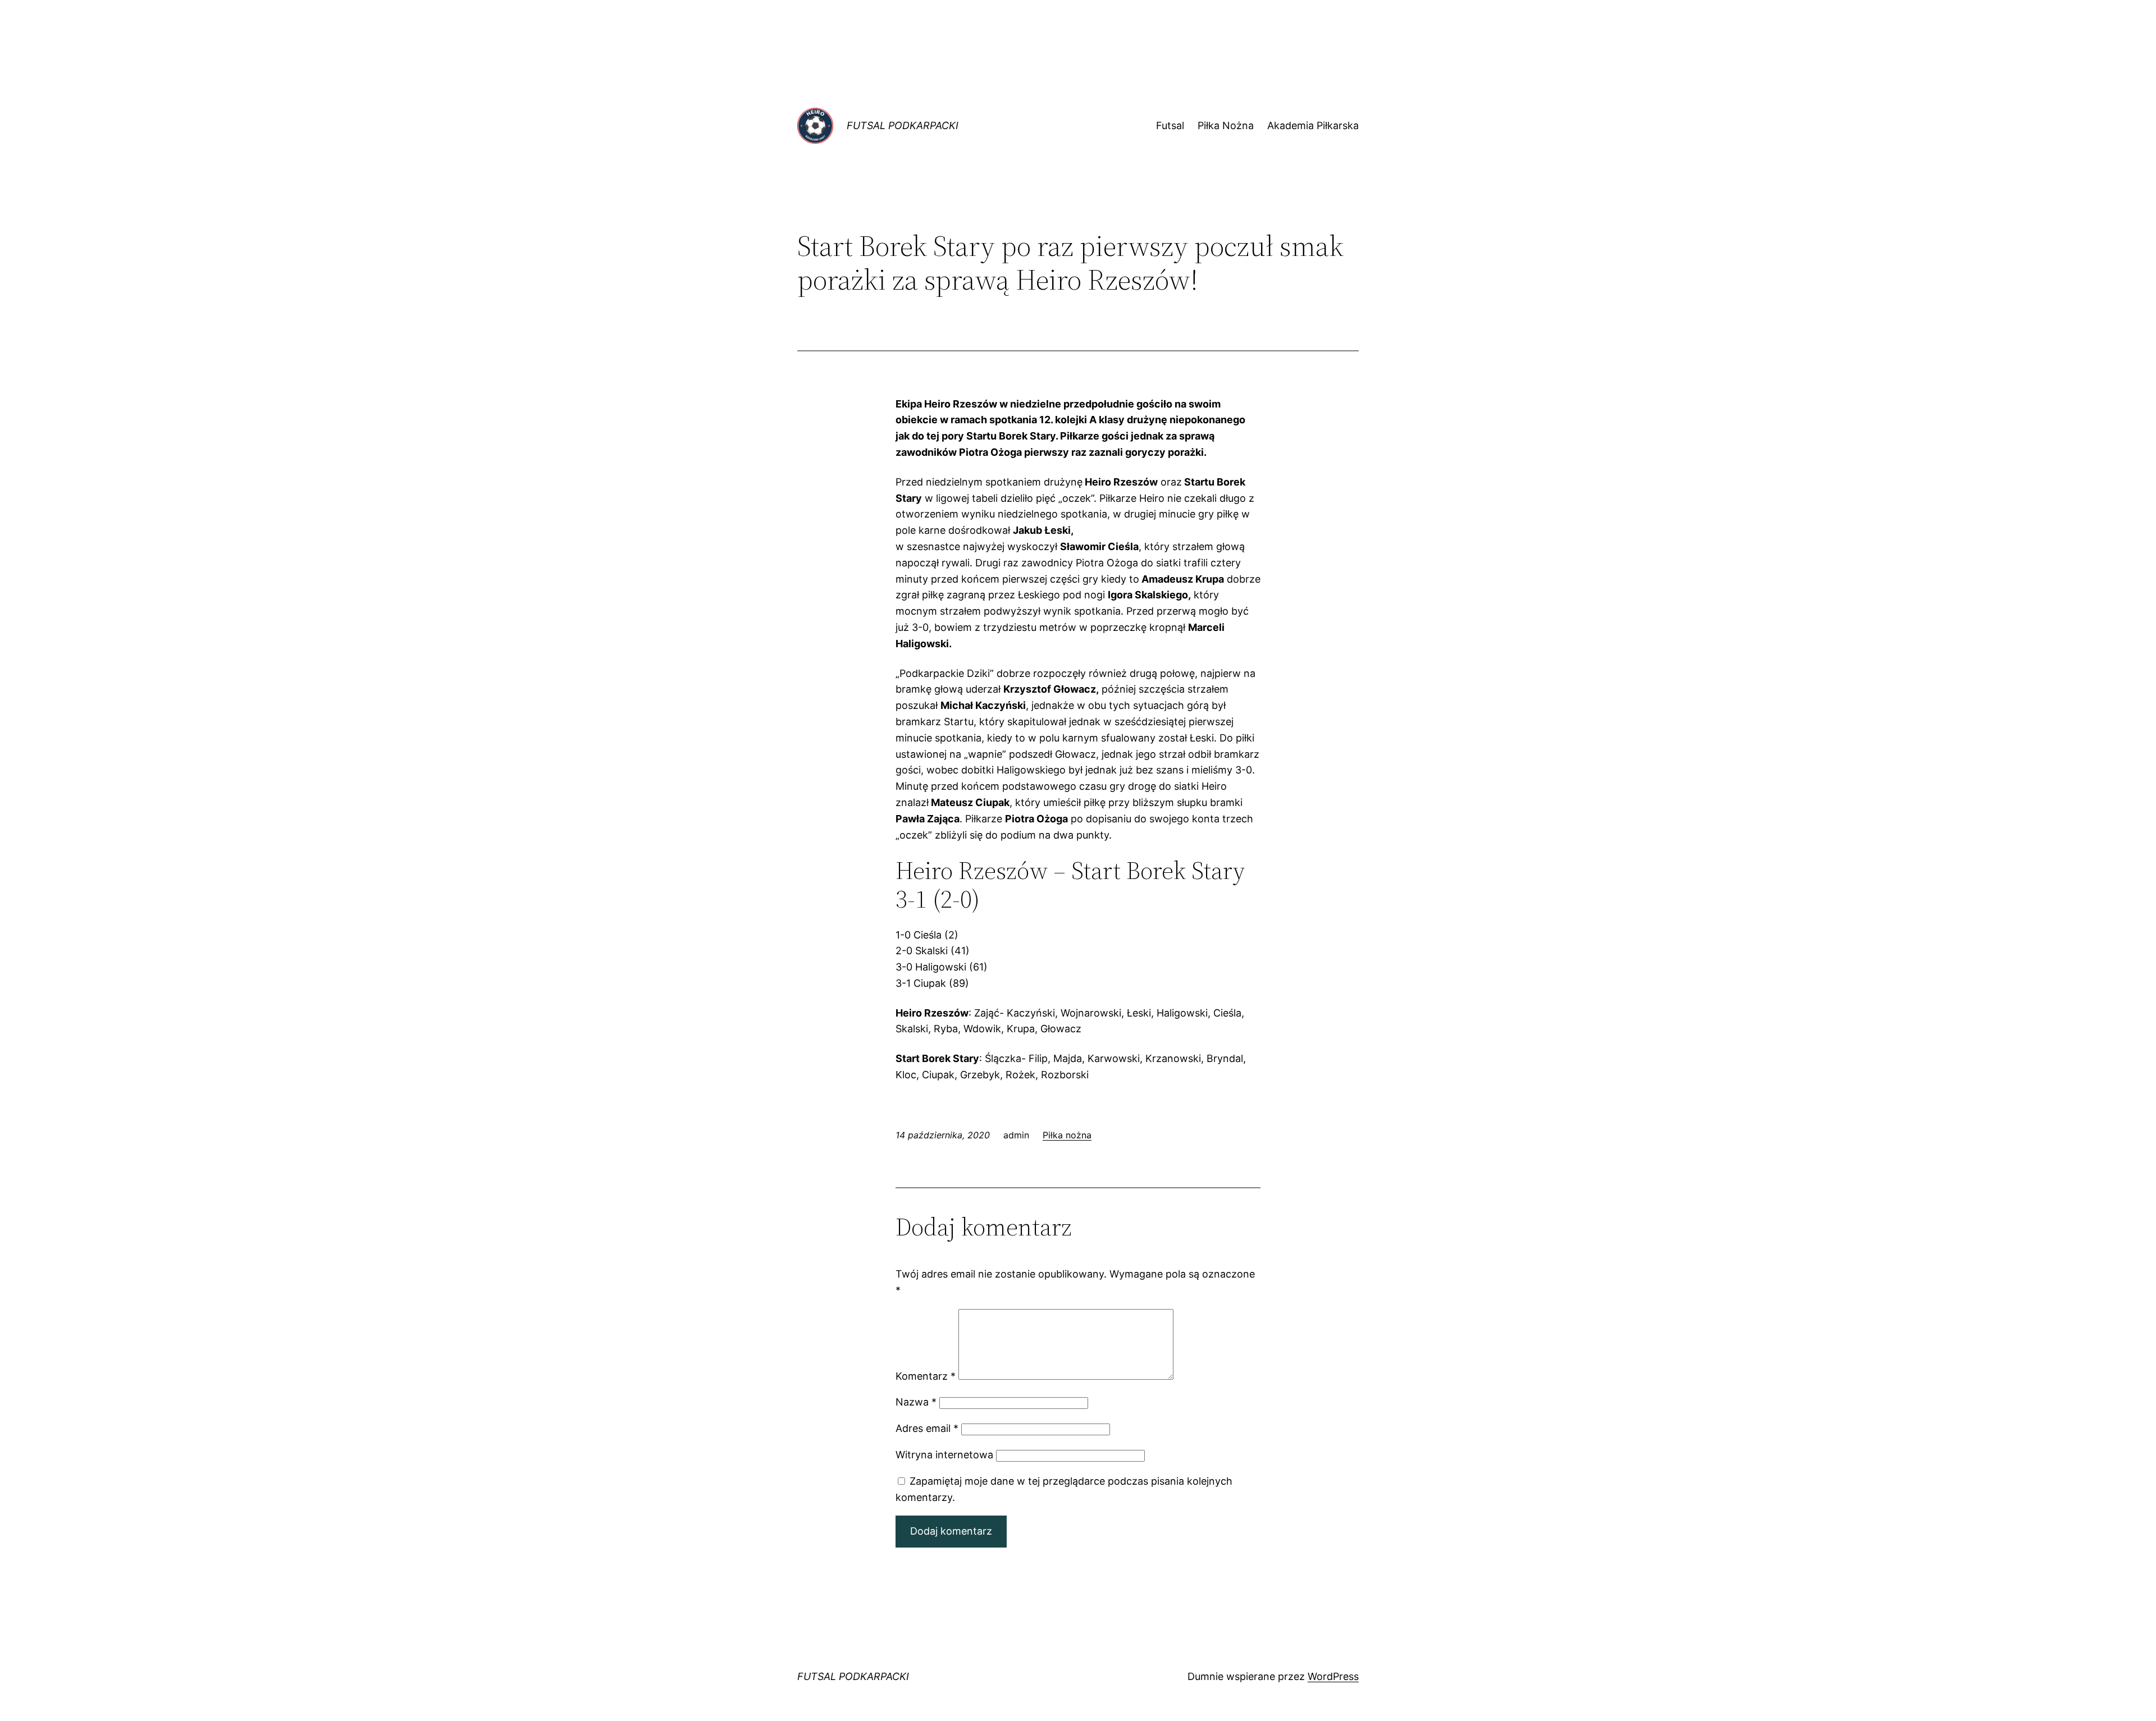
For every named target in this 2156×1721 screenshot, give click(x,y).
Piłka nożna (1067, 1135)
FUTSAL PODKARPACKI (903, 125)
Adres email (927, 1428)
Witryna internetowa (944, 1455)
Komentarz (926, 1376)
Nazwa (916, 1402)
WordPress (1333, 1676)
